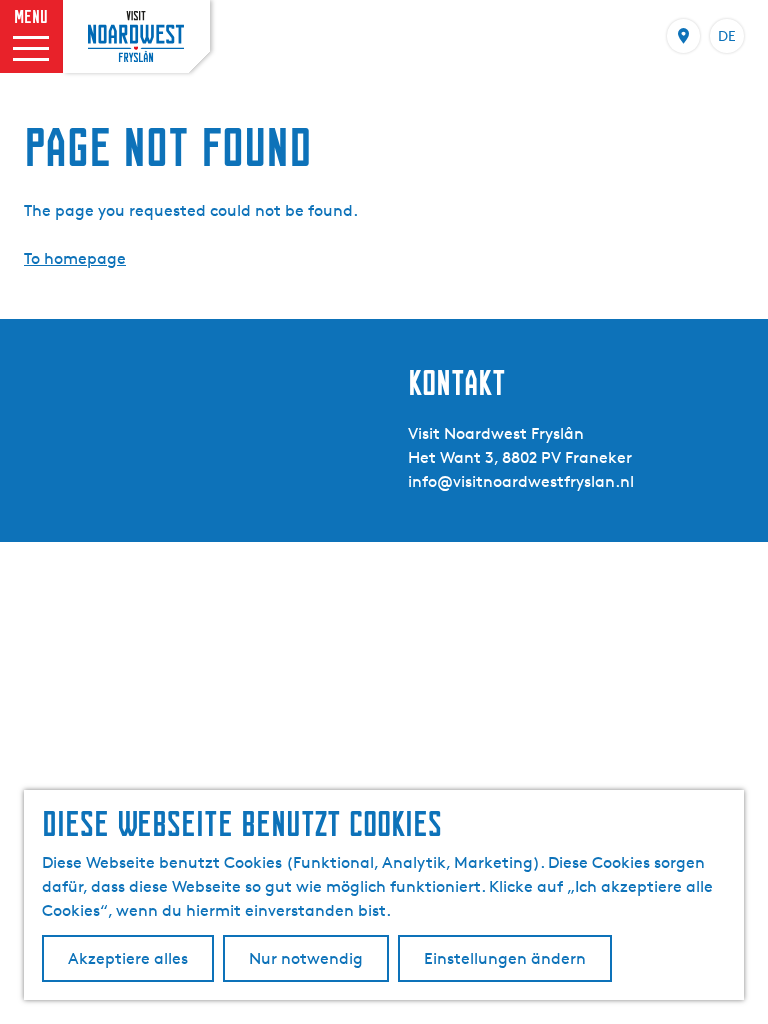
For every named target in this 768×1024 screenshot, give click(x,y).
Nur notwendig (306, 958)
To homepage (75, 258)
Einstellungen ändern (505, 958)
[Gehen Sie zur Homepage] (136, 36)
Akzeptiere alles (128, 958)
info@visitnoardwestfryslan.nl (521, 481)
